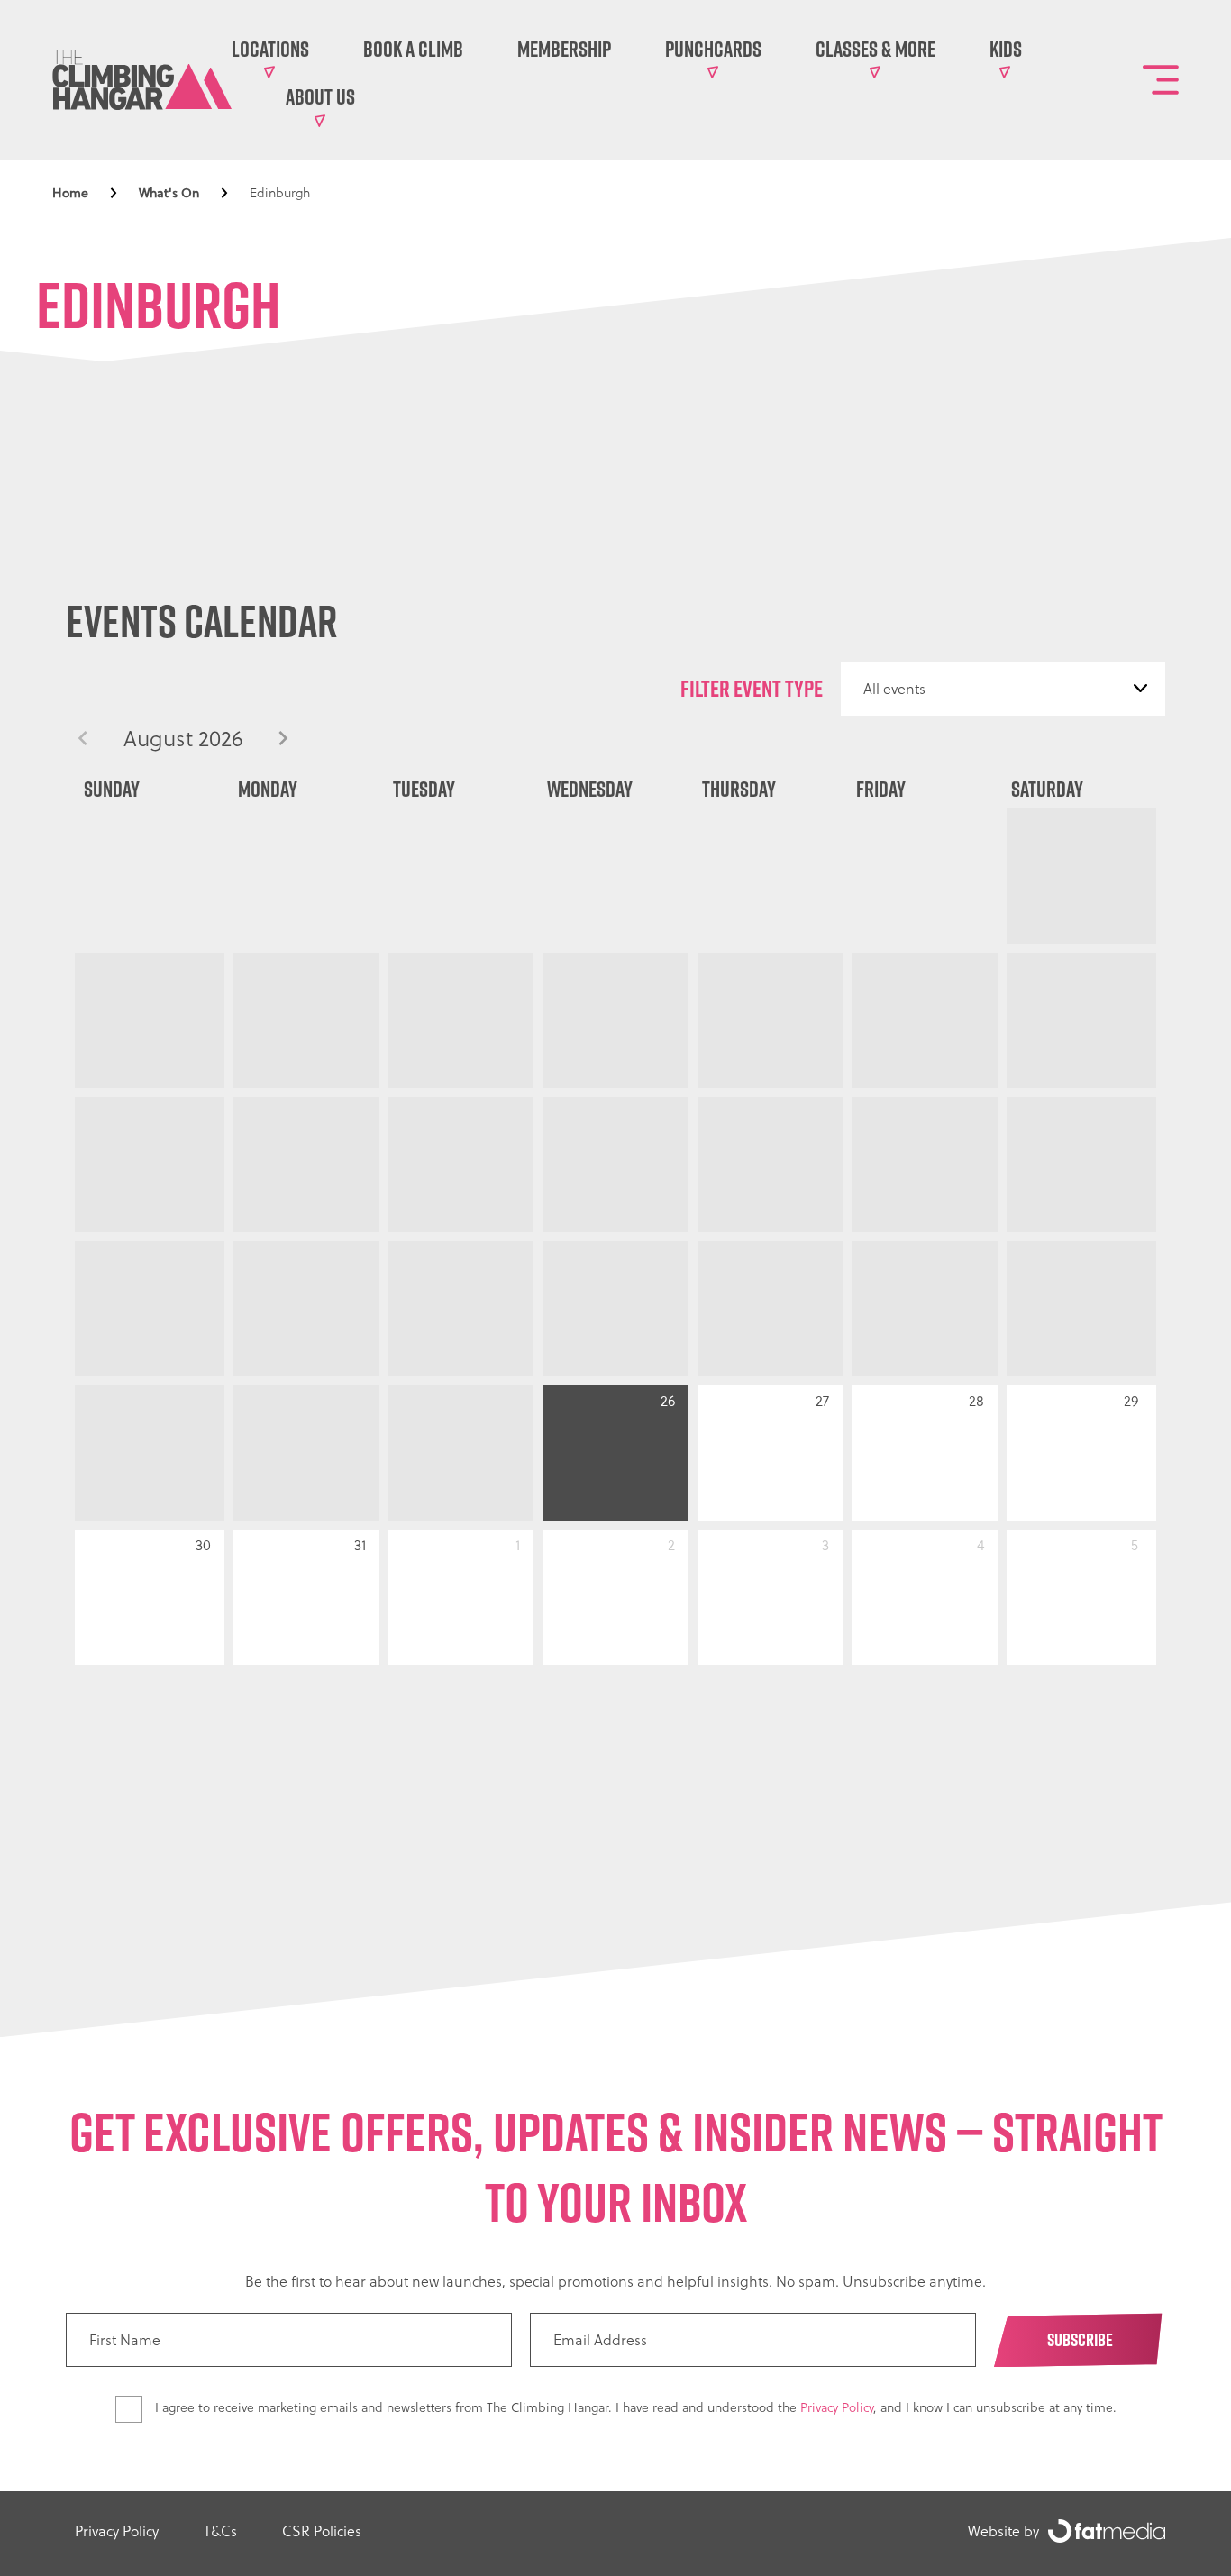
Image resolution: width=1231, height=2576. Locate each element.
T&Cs (220, 2531)
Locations (270, 49)
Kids (1006, 49)
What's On (169, 193)
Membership (564, 49)
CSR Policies (322, 2531)
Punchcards (713, 49)
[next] (283, 739)
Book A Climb (413, 49)
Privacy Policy (837, 2407)
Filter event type (752, 688)
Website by (1003, 2531)
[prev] (83, 739)
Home (70, 193)
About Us (320, 96)
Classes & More (875, 49)
